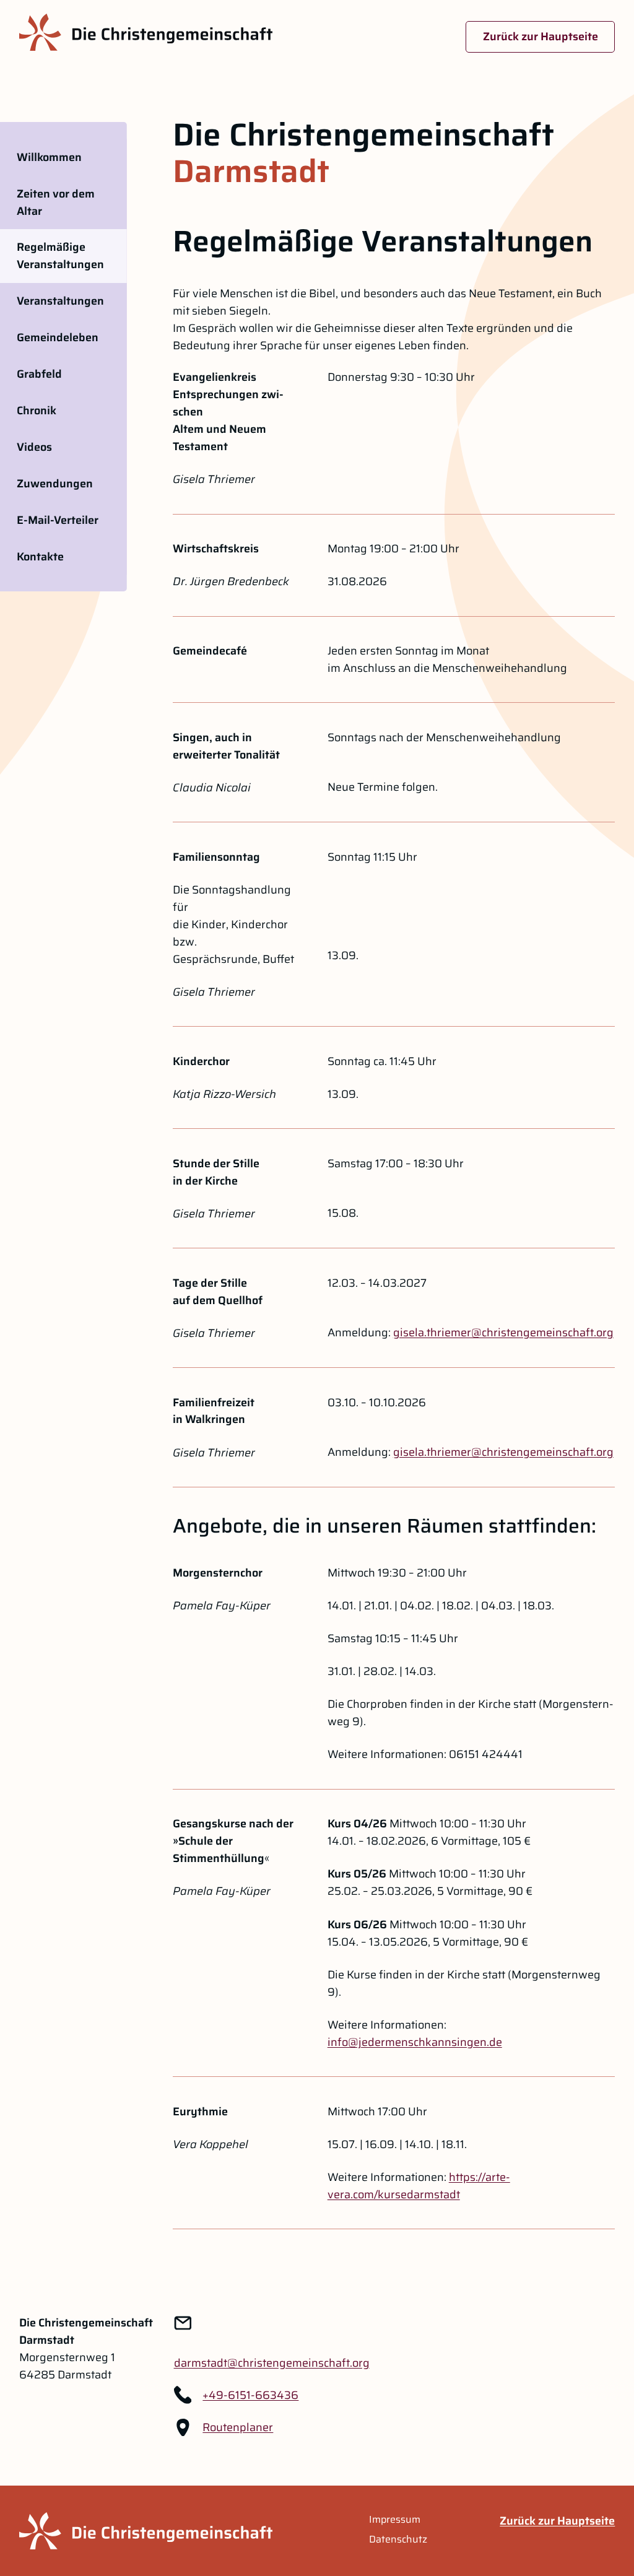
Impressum (395, 2520)
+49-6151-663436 (250, 2395)
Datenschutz (398, 2539)
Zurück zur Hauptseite (541, 37)
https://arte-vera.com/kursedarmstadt (419, 2186)
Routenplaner (238, 2427)
